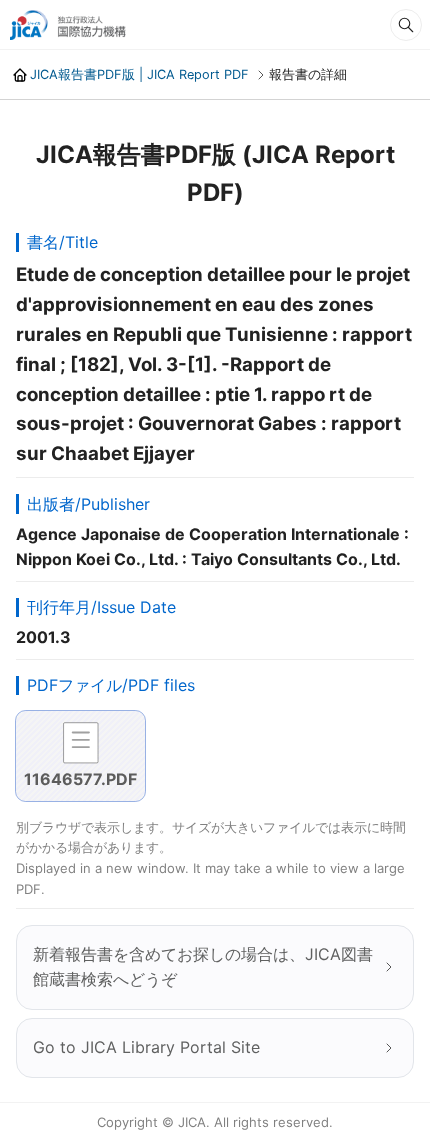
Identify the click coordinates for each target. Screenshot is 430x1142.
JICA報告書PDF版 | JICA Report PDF (139, 74)
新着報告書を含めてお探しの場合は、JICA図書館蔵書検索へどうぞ (203, 967)
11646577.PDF (80, 779)
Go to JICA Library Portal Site (146, 1047)
